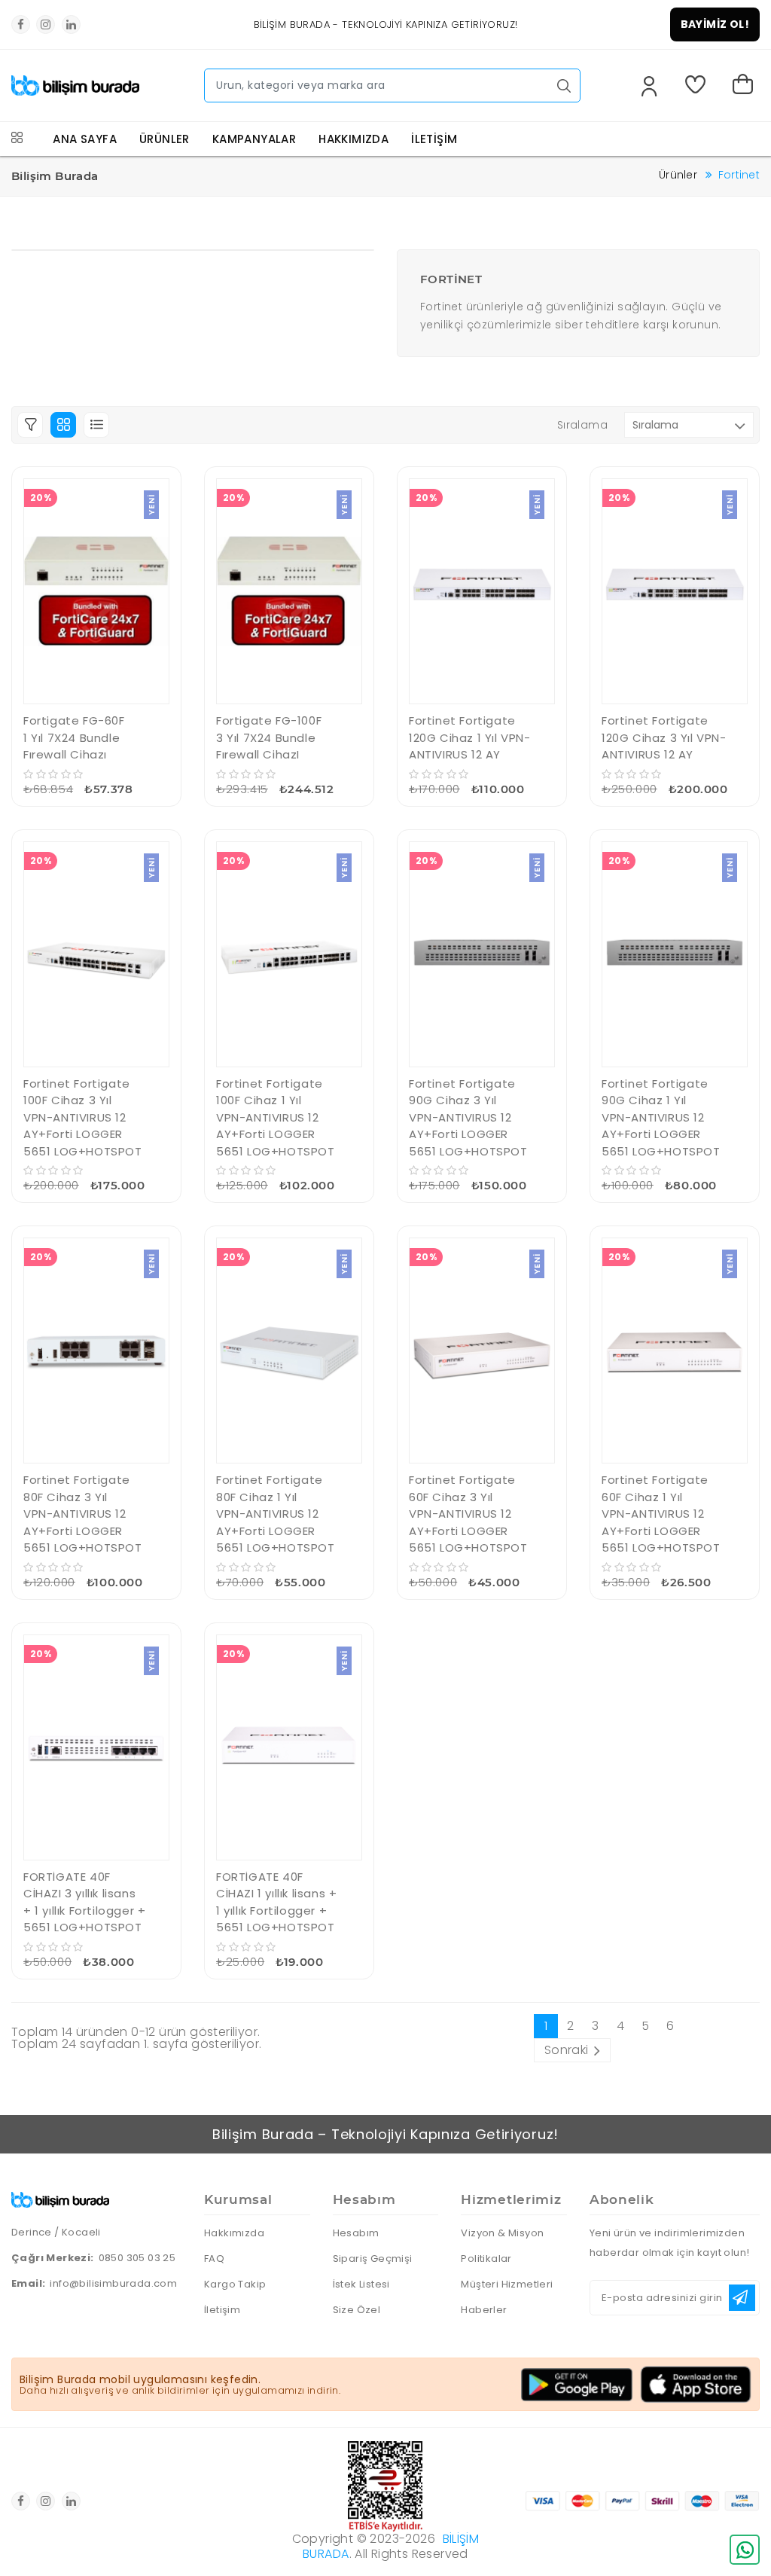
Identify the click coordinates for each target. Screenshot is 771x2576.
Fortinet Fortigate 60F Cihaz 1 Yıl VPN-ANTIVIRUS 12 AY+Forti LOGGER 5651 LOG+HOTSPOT (661, 1514)
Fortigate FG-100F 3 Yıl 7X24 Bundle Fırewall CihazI (269, 737)
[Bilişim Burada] (60, 2197)
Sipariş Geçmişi (373, 2259)
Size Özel (357, 2310)
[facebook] (21, 2501)
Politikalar (486, 2259)
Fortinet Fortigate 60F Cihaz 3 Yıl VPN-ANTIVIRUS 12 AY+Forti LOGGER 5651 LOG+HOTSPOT (468, 1514)
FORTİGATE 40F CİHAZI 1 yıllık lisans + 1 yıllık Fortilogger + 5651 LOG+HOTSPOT (276, 1902)
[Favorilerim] (698, 86)
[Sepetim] (746, 86)
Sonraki (567, 2050)
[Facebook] (21, 24)
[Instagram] (46, 24)
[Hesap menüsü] (649, 88)
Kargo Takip (235, 2284)
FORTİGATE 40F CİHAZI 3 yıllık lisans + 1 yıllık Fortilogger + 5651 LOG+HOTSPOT (84, 1902)
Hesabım (356, 2233)
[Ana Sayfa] (75, 81)
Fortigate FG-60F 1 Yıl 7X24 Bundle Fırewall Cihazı (74, 737)
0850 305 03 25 (137, 2258)
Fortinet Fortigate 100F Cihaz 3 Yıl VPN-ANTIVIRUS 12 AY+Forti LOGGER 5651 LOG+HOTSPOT (83, 1117)
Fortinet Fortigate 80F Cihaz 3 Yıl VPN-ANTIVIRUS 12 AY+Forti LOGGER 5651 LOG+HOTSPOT (83, 1514)
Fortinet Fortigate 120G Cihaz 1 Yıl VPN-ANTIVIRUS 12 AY (470, 737)
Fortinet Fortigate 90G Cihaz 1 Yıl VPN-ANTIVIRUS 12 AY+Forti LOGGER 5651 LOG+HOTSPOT (661, 1117)
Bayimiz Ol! (715, 24)
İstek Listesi (361, 2284)
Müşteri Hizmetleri (507, 2284)
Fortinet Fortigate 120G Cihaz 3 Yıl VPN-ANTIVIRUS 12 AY (664, 737)
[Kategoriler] (17, 139)
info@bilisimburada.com (113, 2283)
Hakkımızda (234, 2233)
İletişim (222, 2310)
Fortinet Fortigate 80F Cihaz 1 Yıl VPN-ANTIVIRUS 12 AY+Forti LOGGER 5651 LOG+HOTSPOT (276, 1514)
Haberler (484, 2310)
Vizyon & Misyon (502, 2233)
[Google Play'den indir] (577, 2385)
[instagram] (46, 2501)
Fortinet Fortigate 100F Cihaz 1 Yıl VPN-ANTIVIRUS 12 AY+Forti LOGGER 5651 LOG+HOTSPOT (276, 1117)
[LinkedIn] (71, 24)
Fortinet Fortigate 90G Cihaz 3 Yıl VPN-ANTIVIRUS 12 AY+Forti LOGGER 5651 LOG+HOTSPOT (468, 1117)
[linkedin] (71, 2501)
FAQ (214, 2259)
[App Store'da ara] (696, 2384)
